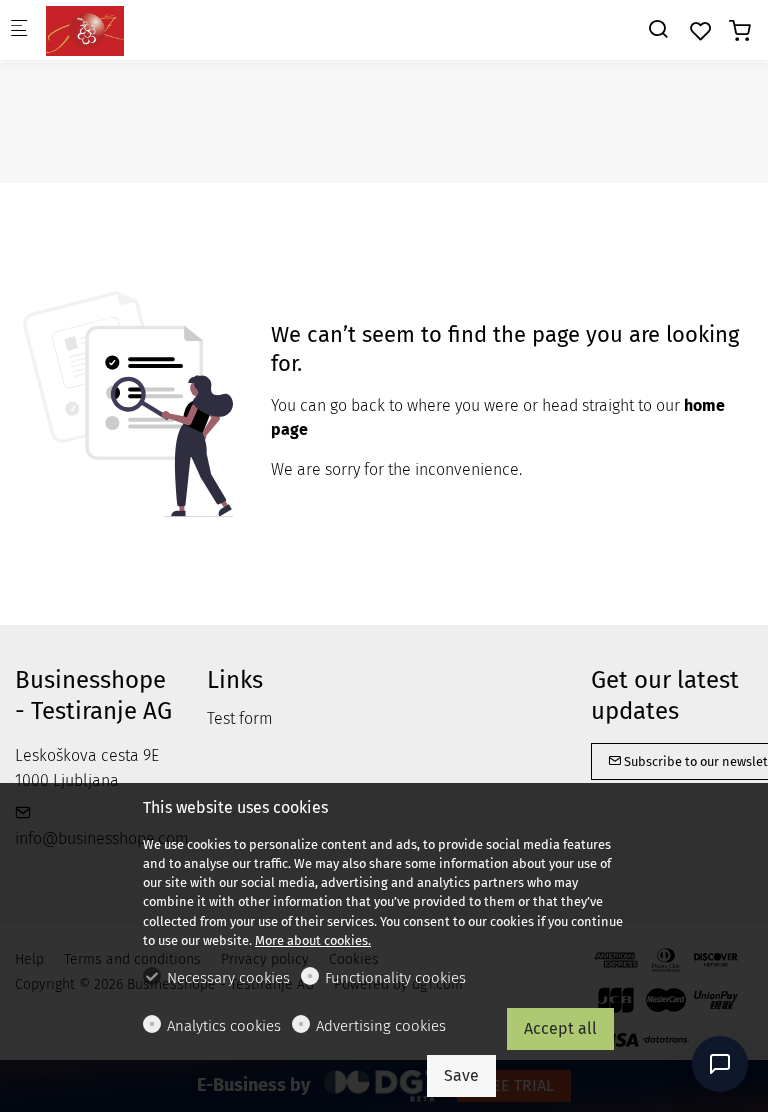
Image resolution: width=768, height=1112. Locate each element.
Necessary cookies (228, 978)
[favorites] (701, 31)
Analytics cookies (224, 1026)
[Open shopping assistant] (720, 1064)
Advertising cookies (381, 1026)
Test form (240, 718)
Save (461, 1075)
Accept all (560, 1028)
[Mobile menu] (19, 30)
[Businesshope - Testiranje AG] (126, 29)
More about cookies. (313, 940)
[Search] (658, 29)
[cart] (740, 31)
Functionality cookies (395, 978)
